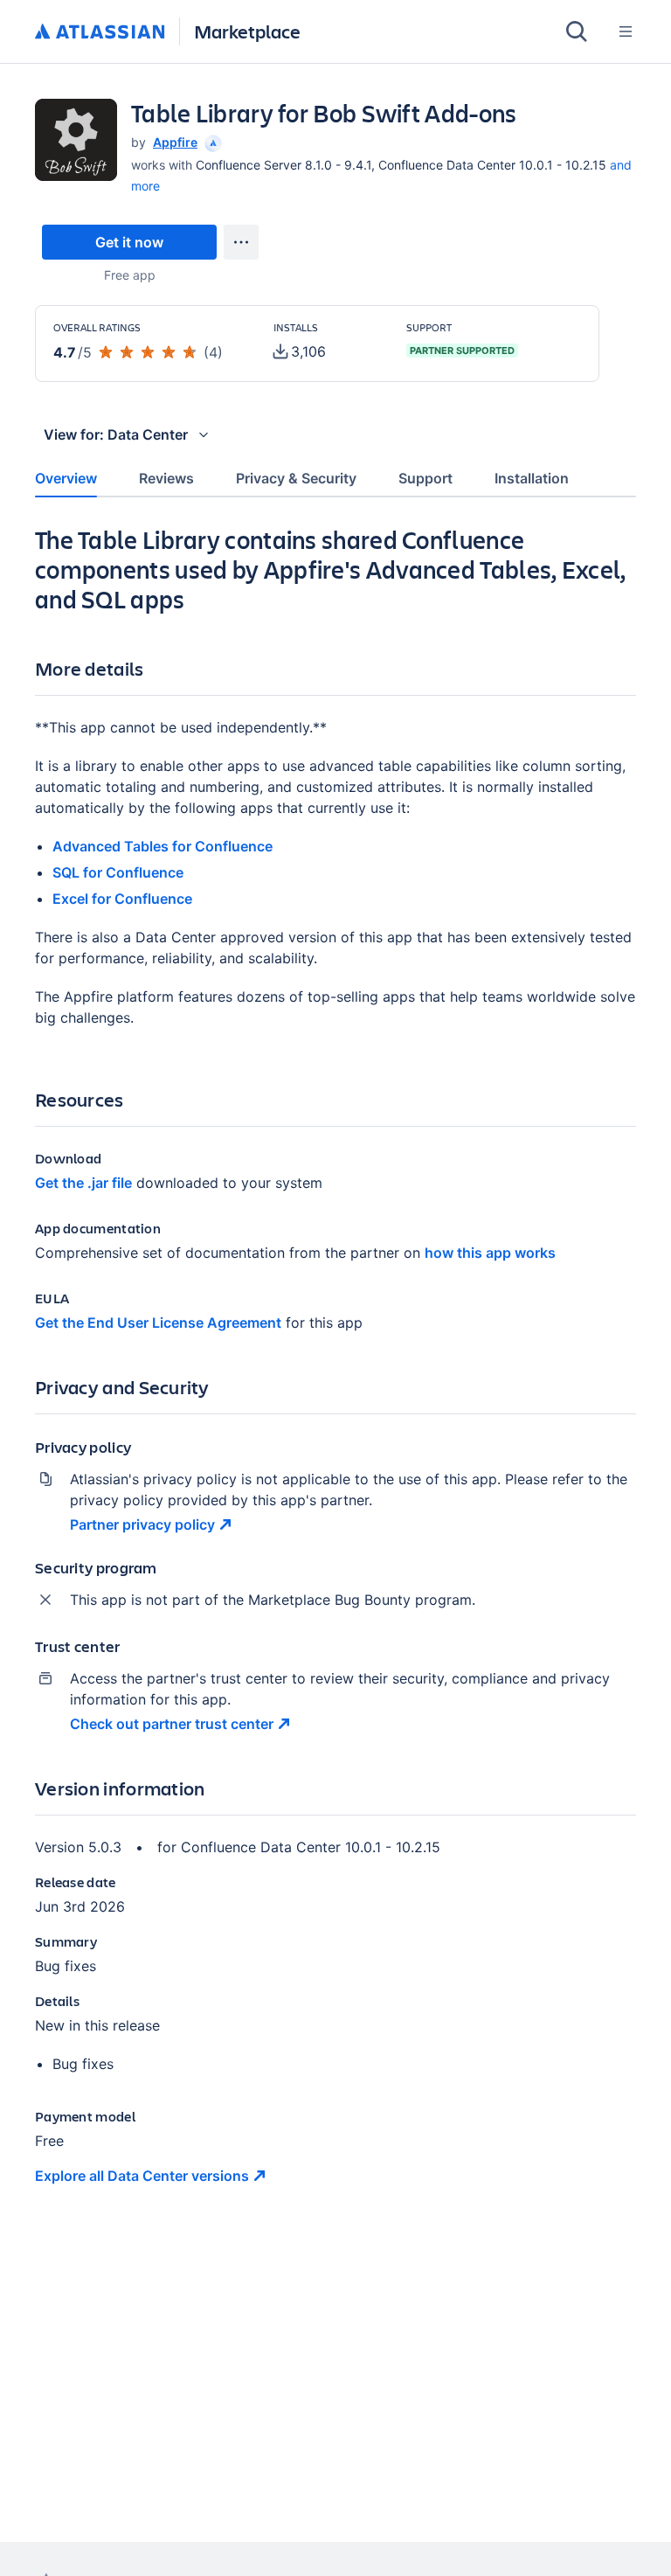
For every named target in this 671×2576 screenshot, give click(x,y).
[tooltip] (211, 142)
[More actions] (241, 242)
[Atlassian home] (100, 32)
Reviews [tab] (166, 478)
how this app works (490, 1253)
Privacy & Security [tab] (296, 478)
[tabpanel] (335, 1370)
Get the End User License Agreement (158, 1323)
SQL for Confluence (118, 872)
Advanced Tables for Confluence (163, 846)
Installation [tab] (532, 478)
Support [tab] (425, 478)
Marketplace (247, 31)
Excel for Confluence (122, 899)
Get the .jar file (83, 1183)
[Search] (577, 31)
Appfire (175, 142)
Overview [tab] (66, 478)
